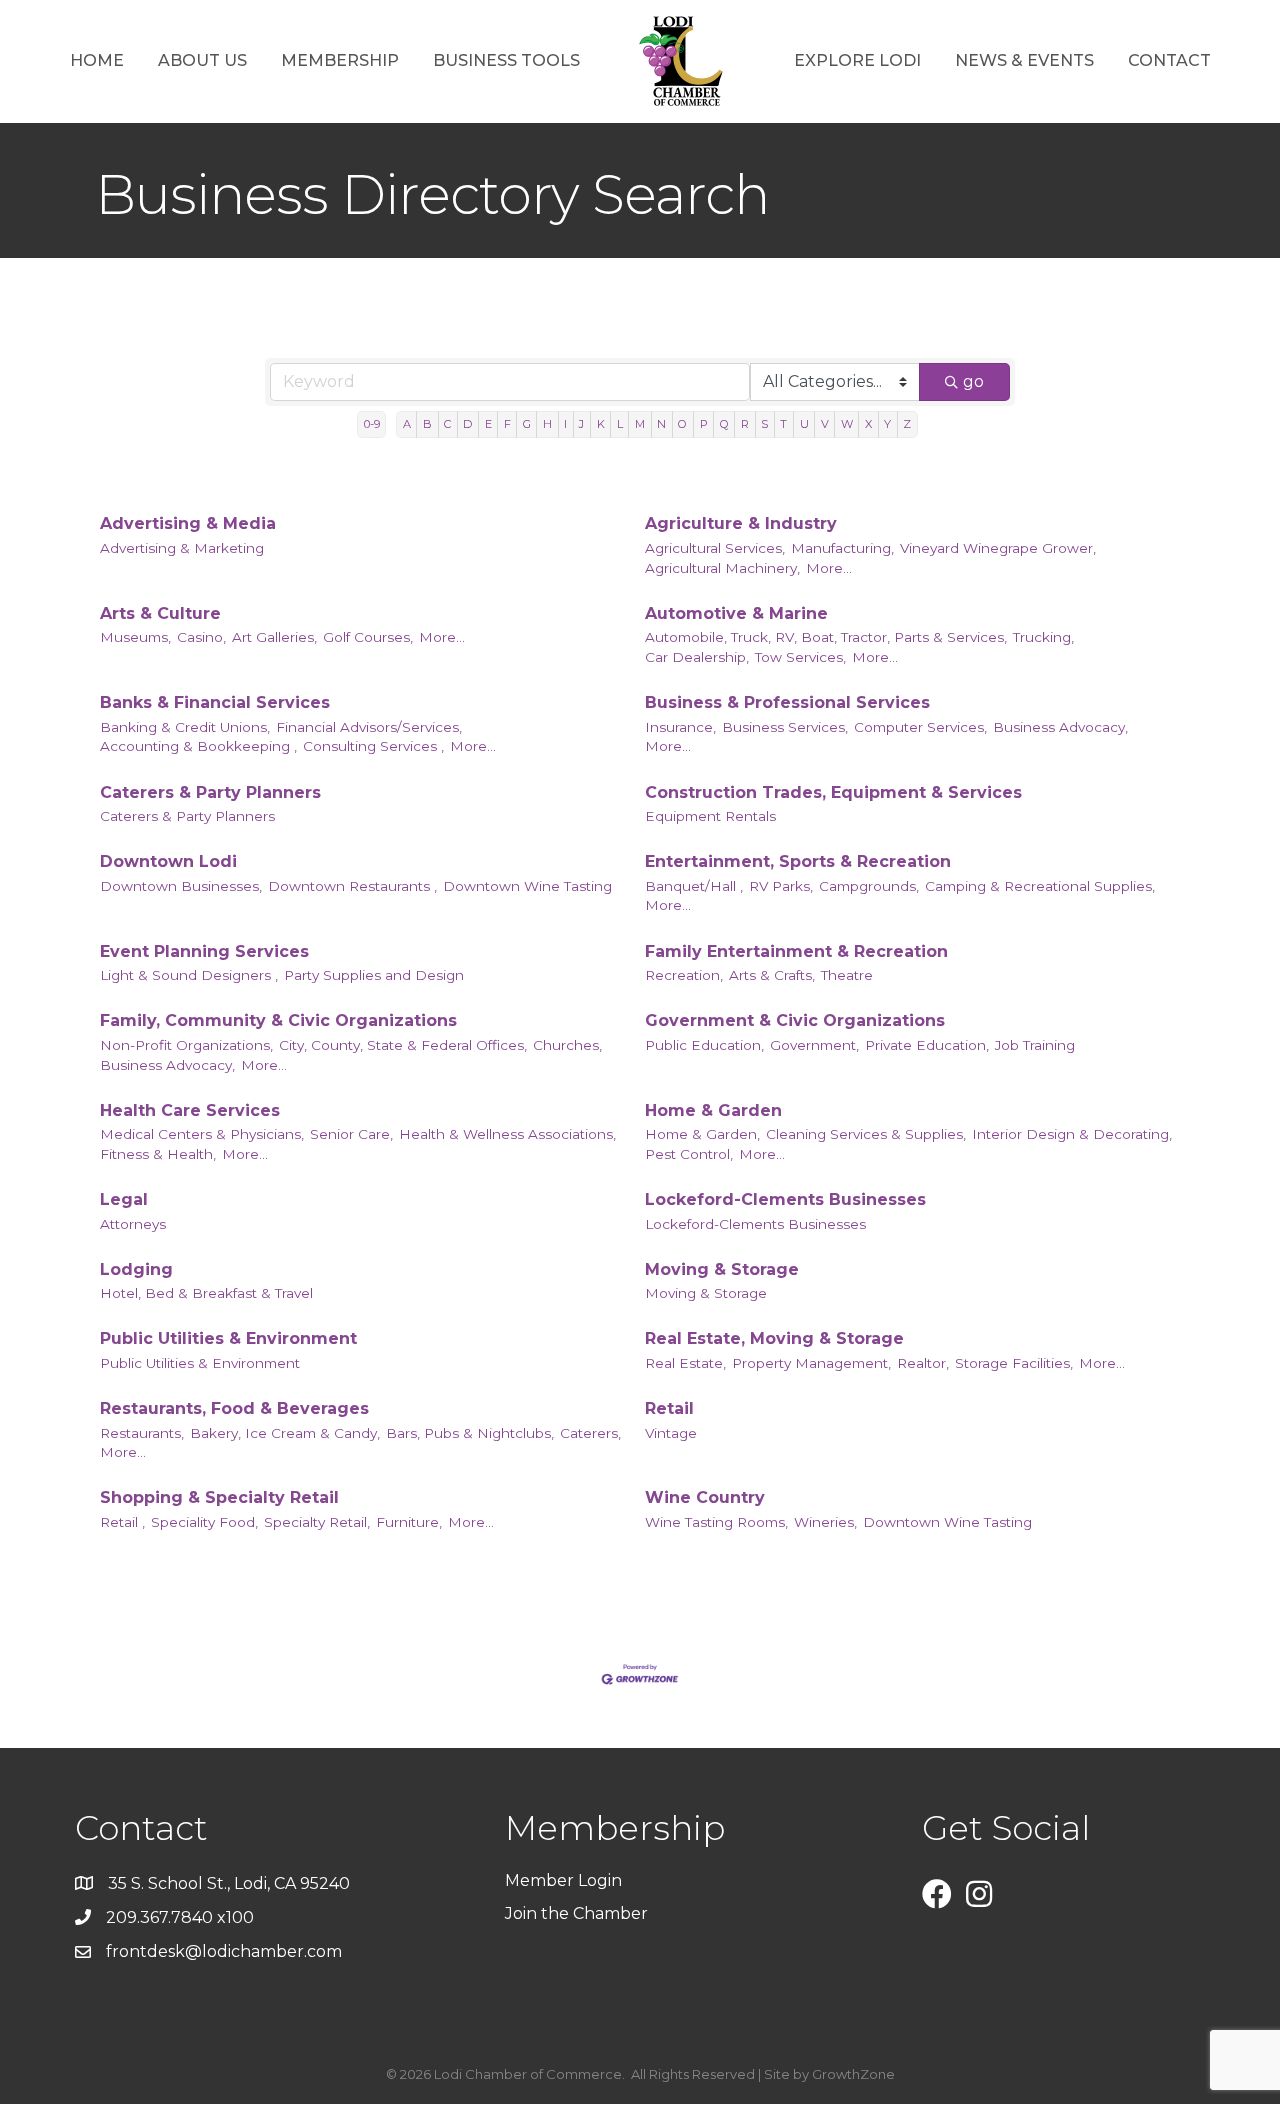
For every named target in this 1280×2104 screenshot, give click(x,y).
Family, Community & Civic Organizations (278, 1020)
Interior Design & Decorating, (1072, 1134)
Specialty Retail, (317, 1522)
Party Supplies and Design (374, 975)
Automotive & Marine (736, 613)
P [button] (704, 424)
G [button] (527, 424)
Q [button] (724, 424)
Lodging (136, 1269)
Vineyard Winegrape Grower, (998, 548)
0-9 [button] (372, 424)
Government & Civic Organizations (795, 1020)
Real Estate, (685, 1363)
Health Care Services (190, 1110)
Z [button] (907, 424)
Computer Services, (920, 727)
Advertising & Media (188, 523)
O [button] (682, 424)
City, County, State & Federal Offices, (403, 1045)
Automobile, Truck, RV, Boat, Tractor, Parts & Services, (826, 637)
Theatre (847, 975)
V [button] (825, 424)
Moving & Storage (722, 1269)
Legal (124, 1199)
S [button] (764, 424)
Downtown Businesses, (181, 886)
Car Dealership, (697, 657)
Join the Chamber (578, 1913)
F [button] (507, 424)
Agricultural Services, (715, 548)
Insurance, (680, 727)
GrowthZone (853, 2074)
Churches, (567, 1045)
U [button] (804, 424)
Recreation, (684, 975)
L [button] (620, 424)
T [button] (783, 424)
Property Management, (811, 1363)
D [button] (467, 424)
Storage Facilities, (1014, 1363)
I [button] (565, 424)
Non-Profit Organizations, (186, 1045)
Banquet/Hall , (694, 886)
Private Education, (927, 1045)
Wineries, (825, 1522)
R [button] (745, 424)
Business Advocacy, (1060, 727)
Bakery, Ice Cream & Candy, (285, 1433)
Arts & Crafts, (772, 975)
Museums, (135, 637)
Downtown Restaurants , (352, 886)
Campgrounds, (869, 886)
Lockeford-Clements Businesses (785, 1199)
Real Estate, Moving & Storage (774, 1338)
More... (829, 568)
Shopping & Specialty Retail (219, 1497)
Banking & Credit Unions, (185, 727)
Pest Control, (689, 1154)
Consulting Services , (373, 746)
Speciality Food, (204, 1522)
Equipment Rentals (710, 816)
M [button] (640, 424)
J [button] (581, 424)
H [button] (547, 424)
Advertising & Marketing (182, 548)
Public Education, (704, 1045)
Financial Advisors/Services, (369, 727)
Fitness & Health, (158, 1154)
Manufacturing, (842, 548)
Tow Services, (800, 657)
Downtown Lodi (168, 861)
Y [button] (887, 424)
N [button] (661, 424)
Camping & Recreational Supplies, (1040, 886)
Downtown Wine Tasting (527, 886)
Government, (814, 1045)
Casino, (201, 637)
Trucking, (1043, 637)
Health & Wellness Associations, (507, 1134)
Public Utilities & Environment (228, 1338)
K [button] (601, 424)
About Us (202, 60)
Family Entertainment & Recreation (796, 951)
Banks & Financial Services (215, 702)
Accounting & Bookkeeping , (198, 746)
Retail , (122, 1522)
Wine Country (705, 1497)
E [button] (488, 424)
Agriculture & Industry (741, 523)
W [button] (847, 424)
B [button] (427, 424)
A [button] (407, 424)
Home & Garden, (702, 1134)
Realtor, (923, 1363)
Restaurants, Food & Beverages (234, 1408)
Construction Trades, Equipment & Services (833, 792)
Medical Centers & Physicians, (202, 1134)
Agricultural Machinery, (722, 568)
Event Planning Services (204, 951)
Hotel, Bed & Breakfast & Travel (206, 1293)
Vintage (671, 1433)
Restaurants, (142, 1433)
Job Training (1035, 1045)
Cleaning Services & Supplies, (866, 1134)
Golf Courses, (368, 637)
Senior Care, (351, 1134)
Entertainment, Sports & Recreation (798, 861)
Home (97, 60)
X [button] (868, 424)
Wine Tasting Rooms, (716, 1522)
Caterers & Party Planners (210, 792)
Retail (669, 1408)
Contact (1169, 60)
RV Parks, (781, 886)
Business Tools (506, 60)
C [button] (447, 424)
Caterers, (590, 1433)
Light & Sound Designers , (189, 975)
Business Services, (785, 727)
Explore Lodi (857, 60)
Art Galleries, (274, 637)
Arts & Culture (160, 613)
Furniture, (409, 1522)
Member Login (563, 1880)
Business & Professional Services (787, 702)
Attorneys (133, 1224)
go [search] (973, 381)
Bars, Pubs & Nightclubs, (470, 1433)
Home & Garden (713, 1110)
